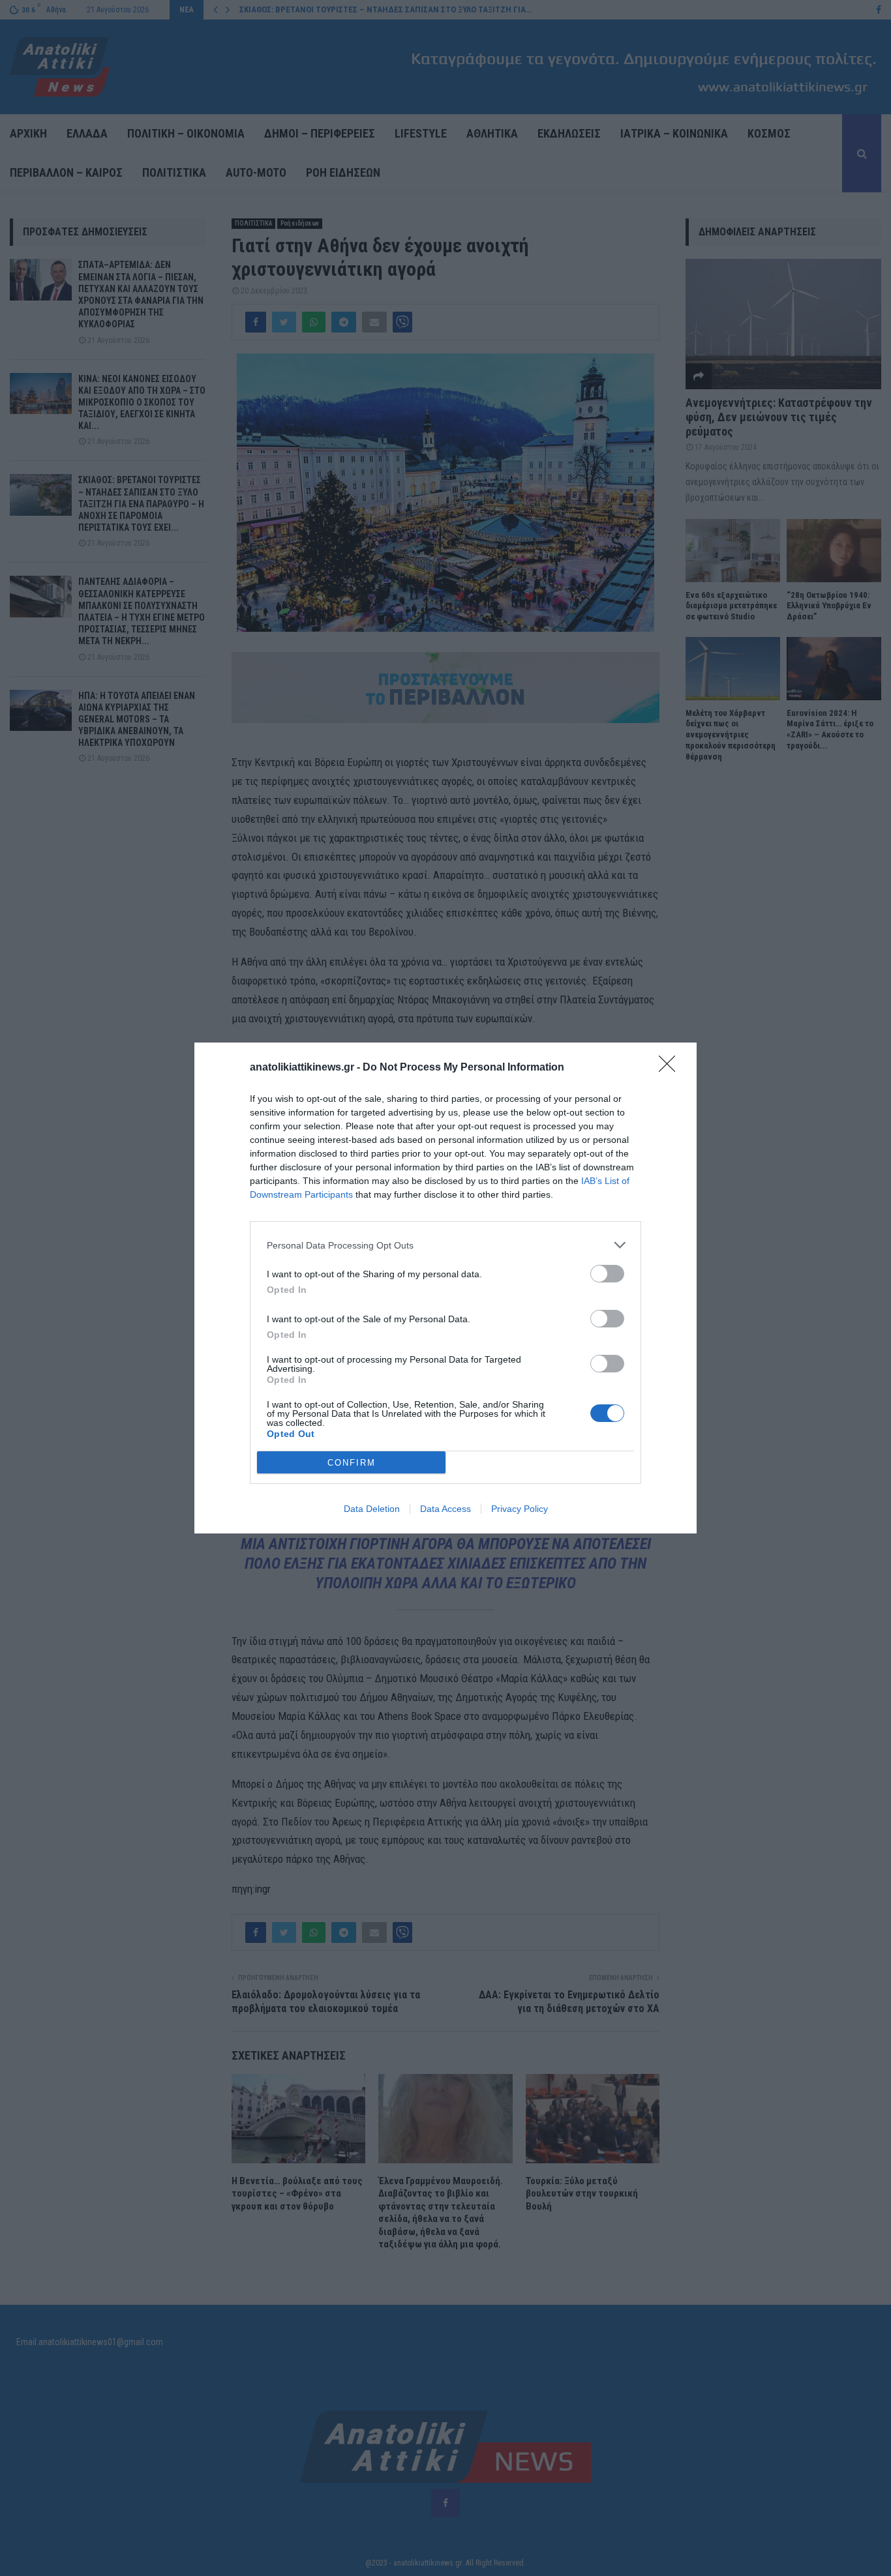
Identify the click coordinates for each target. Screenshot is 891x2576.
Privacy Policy (520, 1509)
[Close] (671, 1068)
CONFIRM (352, 1463)
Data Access (445, 1509)
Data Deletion (372, 1509)
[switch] (607, 1274)
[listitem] (445, 1245)
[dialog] (445, 1288)
